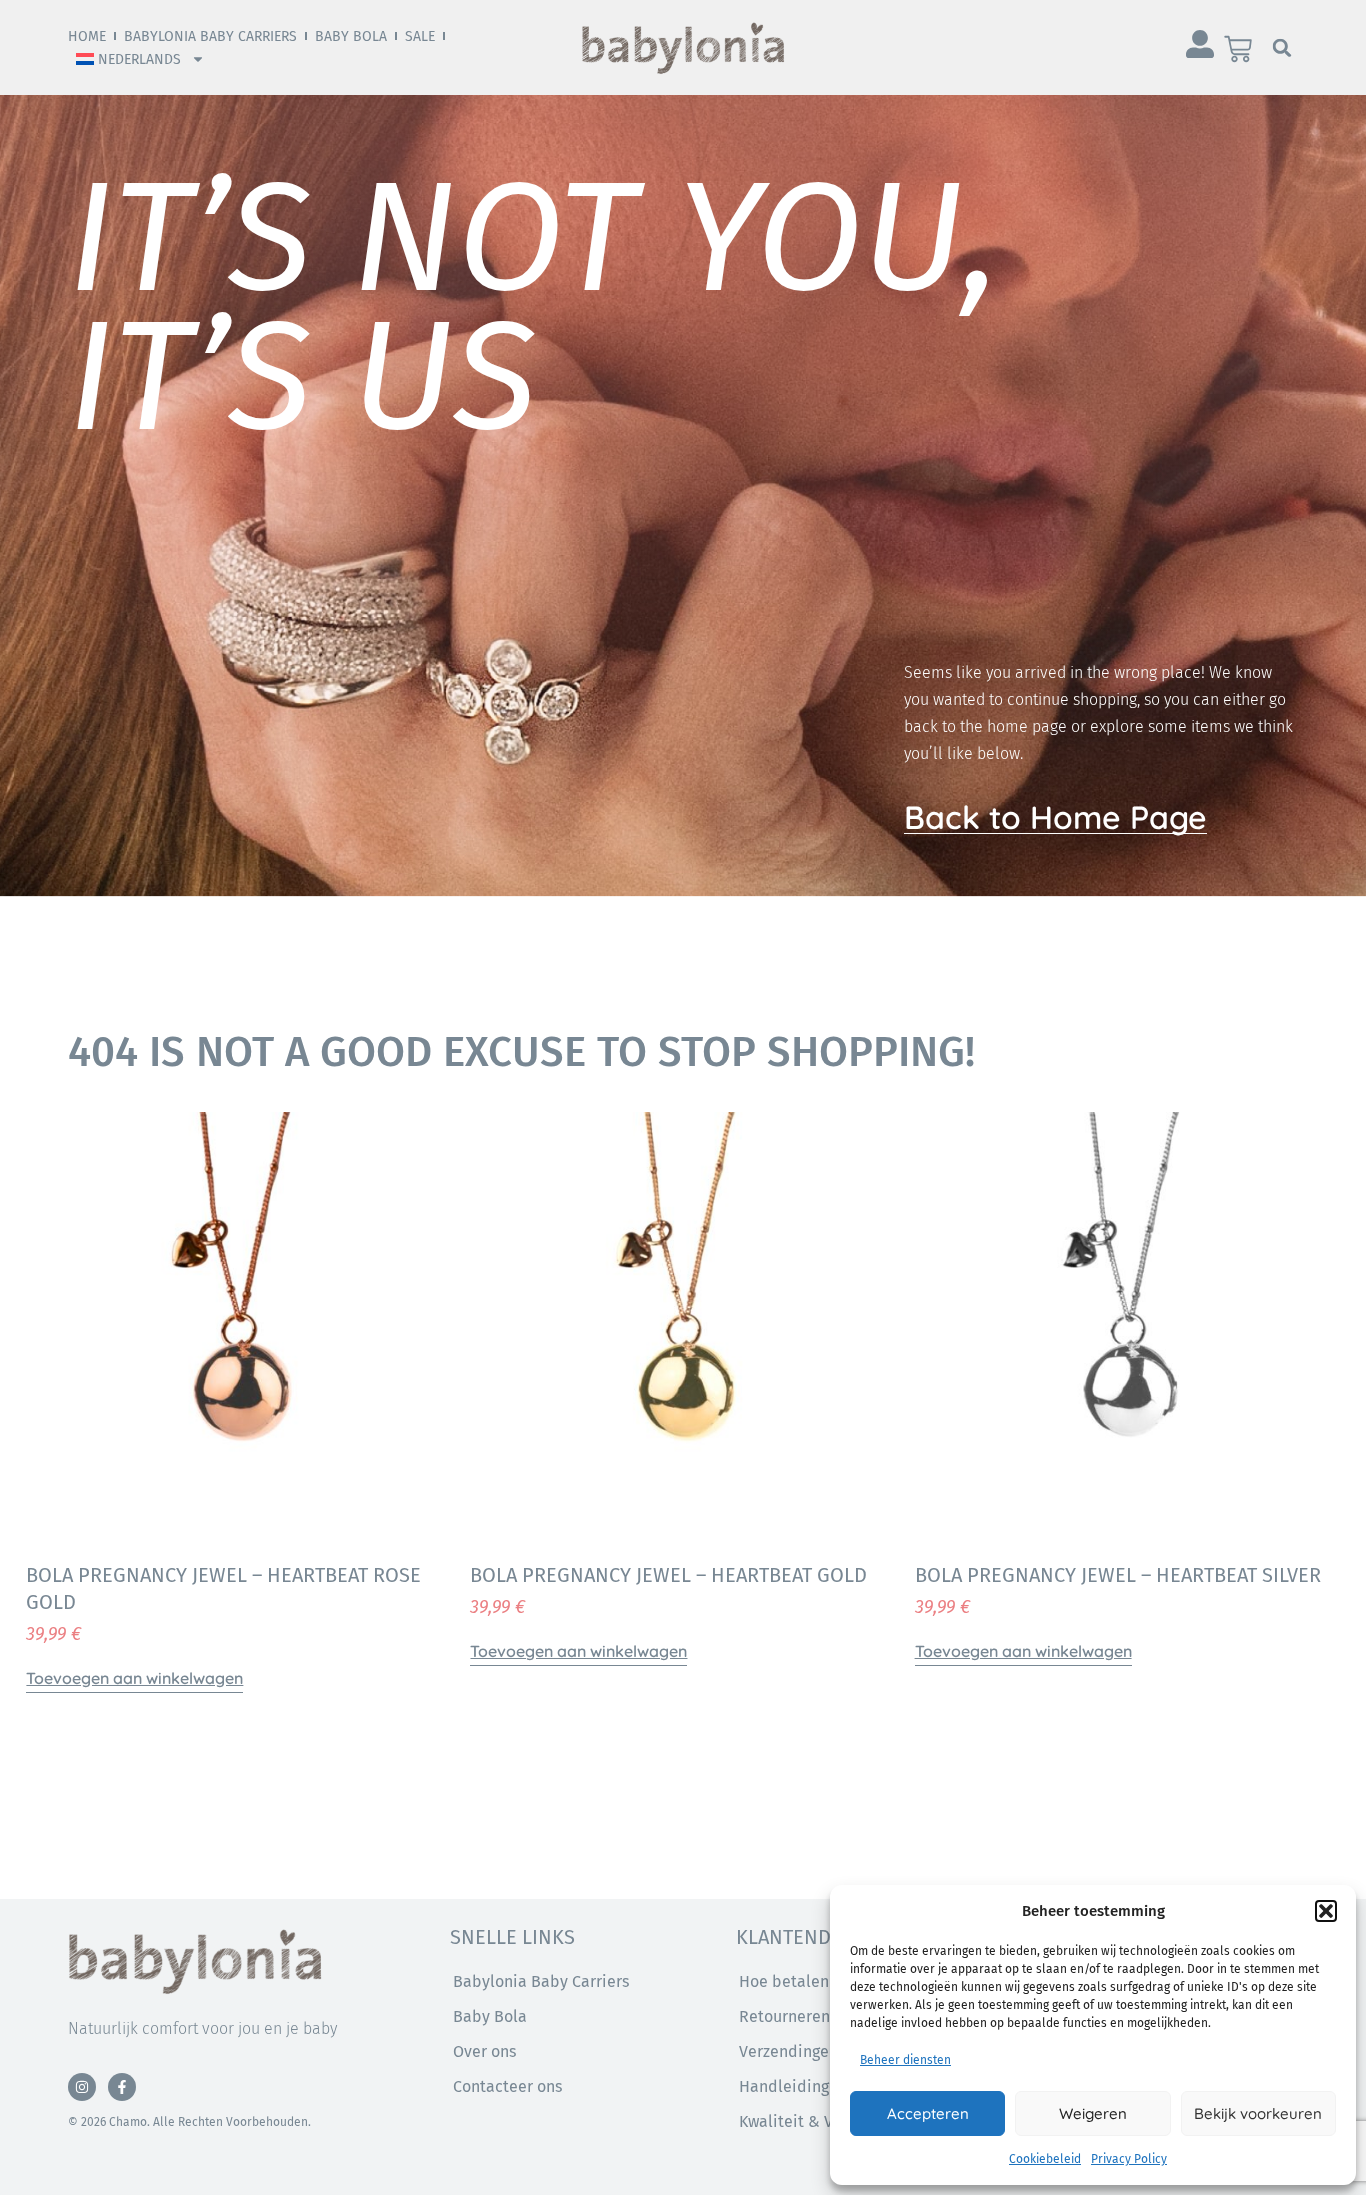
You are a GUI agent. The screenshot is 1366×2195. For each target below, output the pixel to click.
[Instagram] (82, 2087)
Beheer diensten (905, 2060)
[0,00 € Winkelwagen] (1238, 49)
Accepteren (928, 2113)
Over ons (484, 2051)
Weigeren (1093, 2113)
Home (87, 36)
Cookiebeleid (1045, 2159)
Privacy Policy (1129, 2159)
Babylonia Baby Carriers (210, 36)
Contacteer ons (507, 2086)
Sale (420, 36)
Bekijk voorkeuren (1258, 2113)
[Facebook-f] (122, 2087)
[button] (1326, 1911)
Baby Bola (351, 36)
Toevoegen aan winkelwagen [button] (134, 1678)
